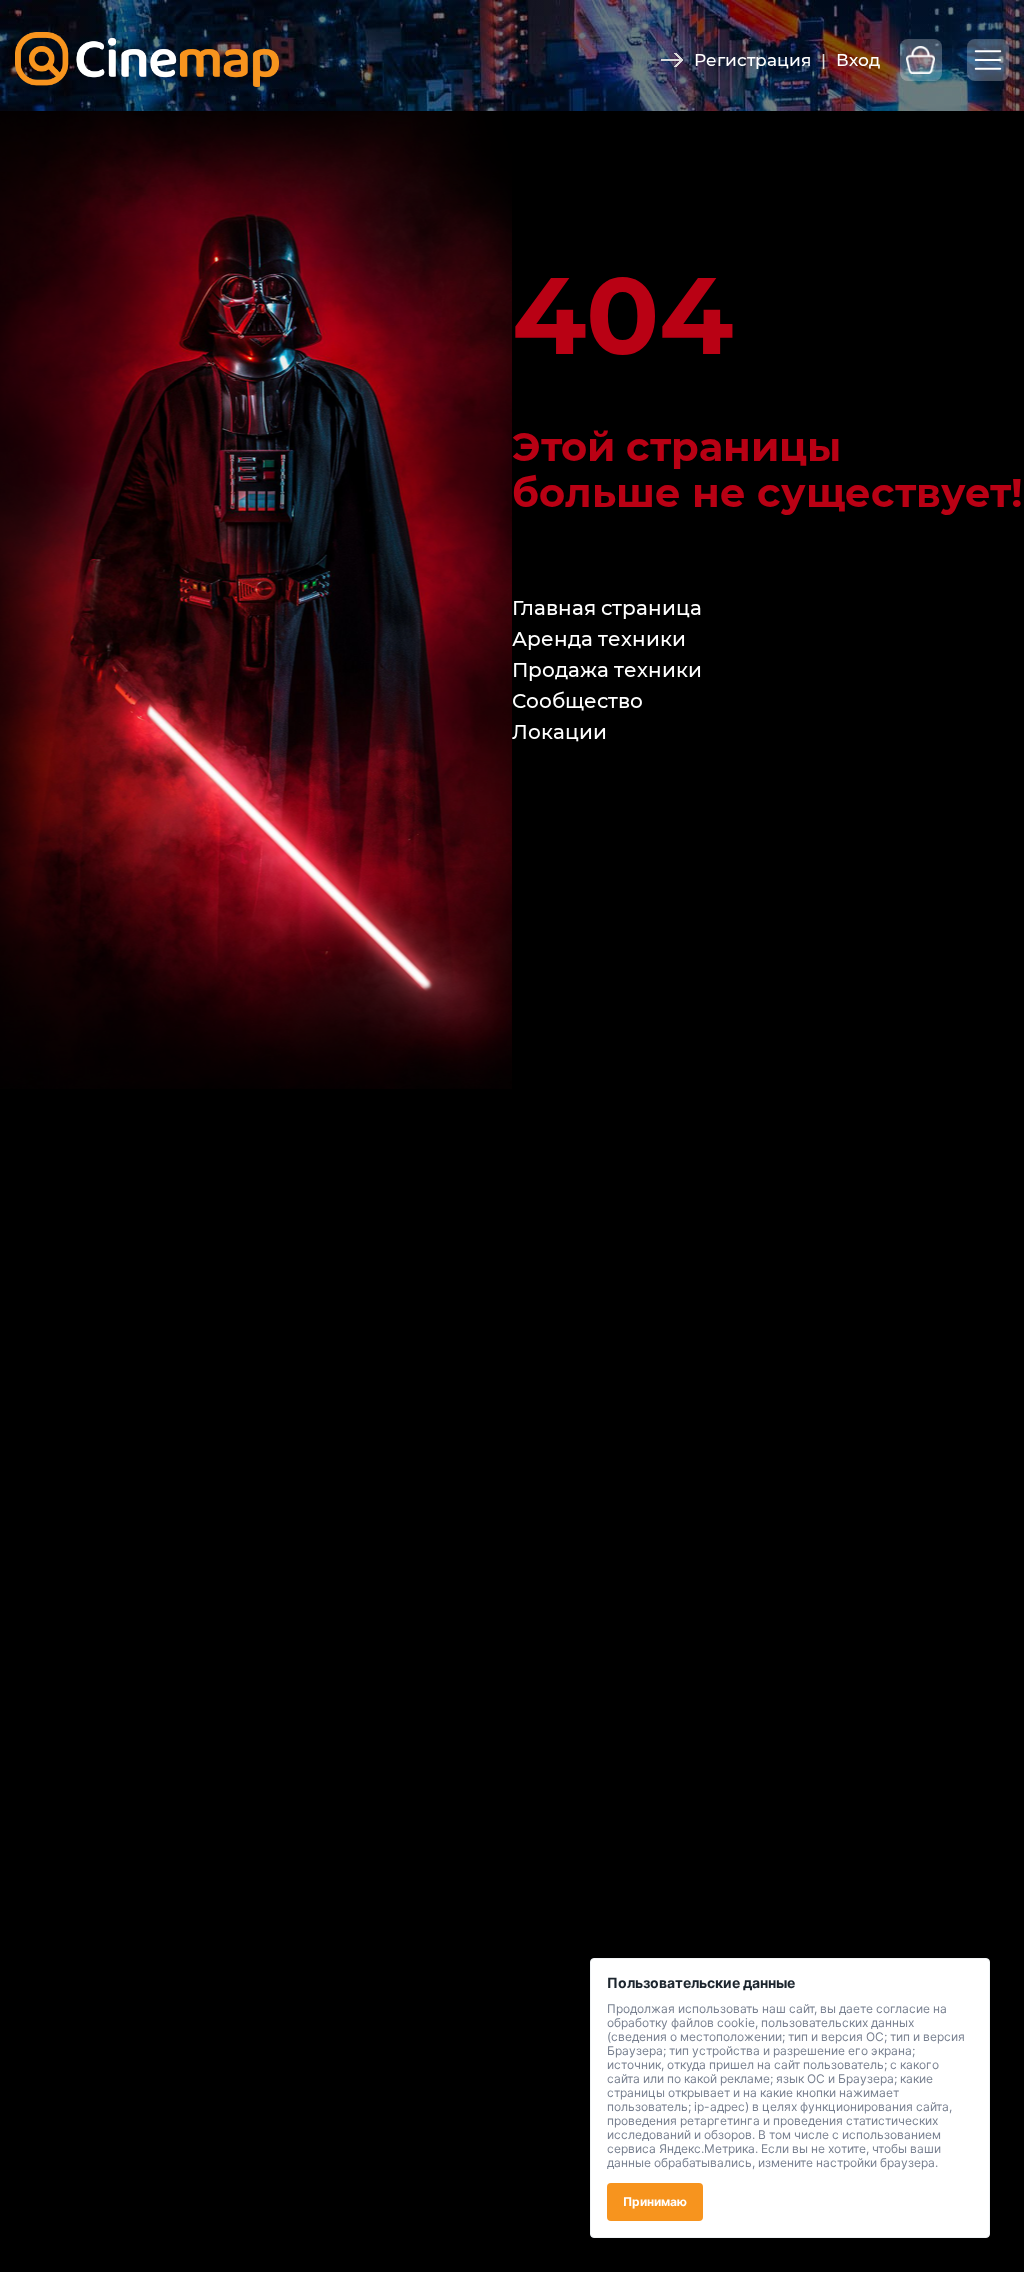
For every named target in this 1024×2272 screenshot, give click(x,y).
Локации (559, 732)
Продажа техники (607, 670)
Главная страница (607, 608)
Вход (858, 60)
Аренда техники (599, 639)
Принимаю (655, 2201)
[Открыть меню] (988, 60)
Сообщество (577, 701)
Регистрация (752, 60)
